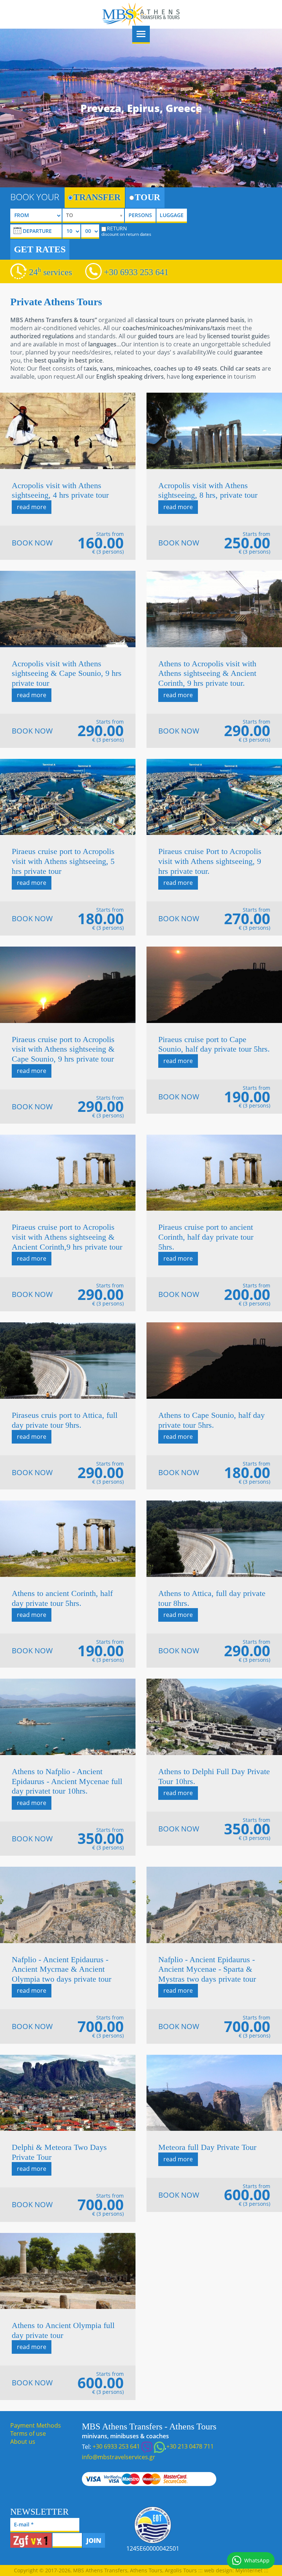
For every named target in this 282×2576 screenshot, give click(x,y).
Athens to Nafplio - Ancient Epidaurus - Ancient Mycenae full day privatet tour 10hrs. (67, 1781)
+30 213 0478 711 (190, 2446)
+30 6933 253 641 (136, 272)
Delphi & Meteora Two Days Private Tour (59, 2152)
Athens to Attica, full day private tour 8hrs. (212, 1598)
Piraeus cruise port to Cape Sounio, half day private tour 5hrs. (214, 1044)
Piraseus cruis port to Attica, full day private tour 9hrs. (65, 1420)
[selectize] (93, 216)
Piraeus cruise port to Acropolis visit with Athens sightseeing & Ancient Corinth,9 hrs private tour (67, 1237)
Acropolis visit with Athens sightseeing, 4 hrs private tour (60, 490)
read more (32, 507)
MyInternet (249, 2570)
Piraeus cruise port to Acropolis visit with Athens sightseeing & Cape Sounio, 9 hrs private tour (63, 1049)
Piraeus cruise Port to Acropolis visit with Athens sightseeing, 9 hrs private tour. (210, 861)
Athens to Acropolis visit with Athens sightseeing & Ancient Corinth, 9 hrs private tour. (207, 673)
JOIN (94, 2540)
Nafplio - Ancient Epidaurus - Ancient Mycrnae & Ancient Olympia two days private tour (62, 1969)
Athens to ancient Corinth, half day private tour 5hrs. (62, 1598)
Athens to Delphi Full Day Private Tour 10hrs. (214, 1776)
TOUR (147, 197)
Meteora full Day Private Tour (207, 2147)
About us (23, 2442)
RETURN (126, 231)
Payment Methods (36, 2425)
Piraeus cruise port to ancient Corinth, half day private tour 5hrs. (206, 1237)
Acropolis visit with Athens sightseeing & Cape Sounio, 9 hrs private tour (67, 673)
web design (218, 2570)
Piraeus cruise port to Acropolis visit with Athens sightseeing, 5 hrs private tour (63, 861)
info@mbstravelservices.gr (119, 2457)
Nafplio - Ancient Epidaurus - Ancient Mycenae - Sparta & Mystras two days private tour (207, 1969)
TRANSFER (97, 197)
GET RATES (40, 249)
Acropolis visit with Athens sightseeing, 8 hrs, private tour (208, 490)
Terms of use (28, 2433)
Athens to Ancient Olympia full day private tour (63, 2330)
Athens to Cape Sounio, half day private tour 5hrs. (211, 1420)
